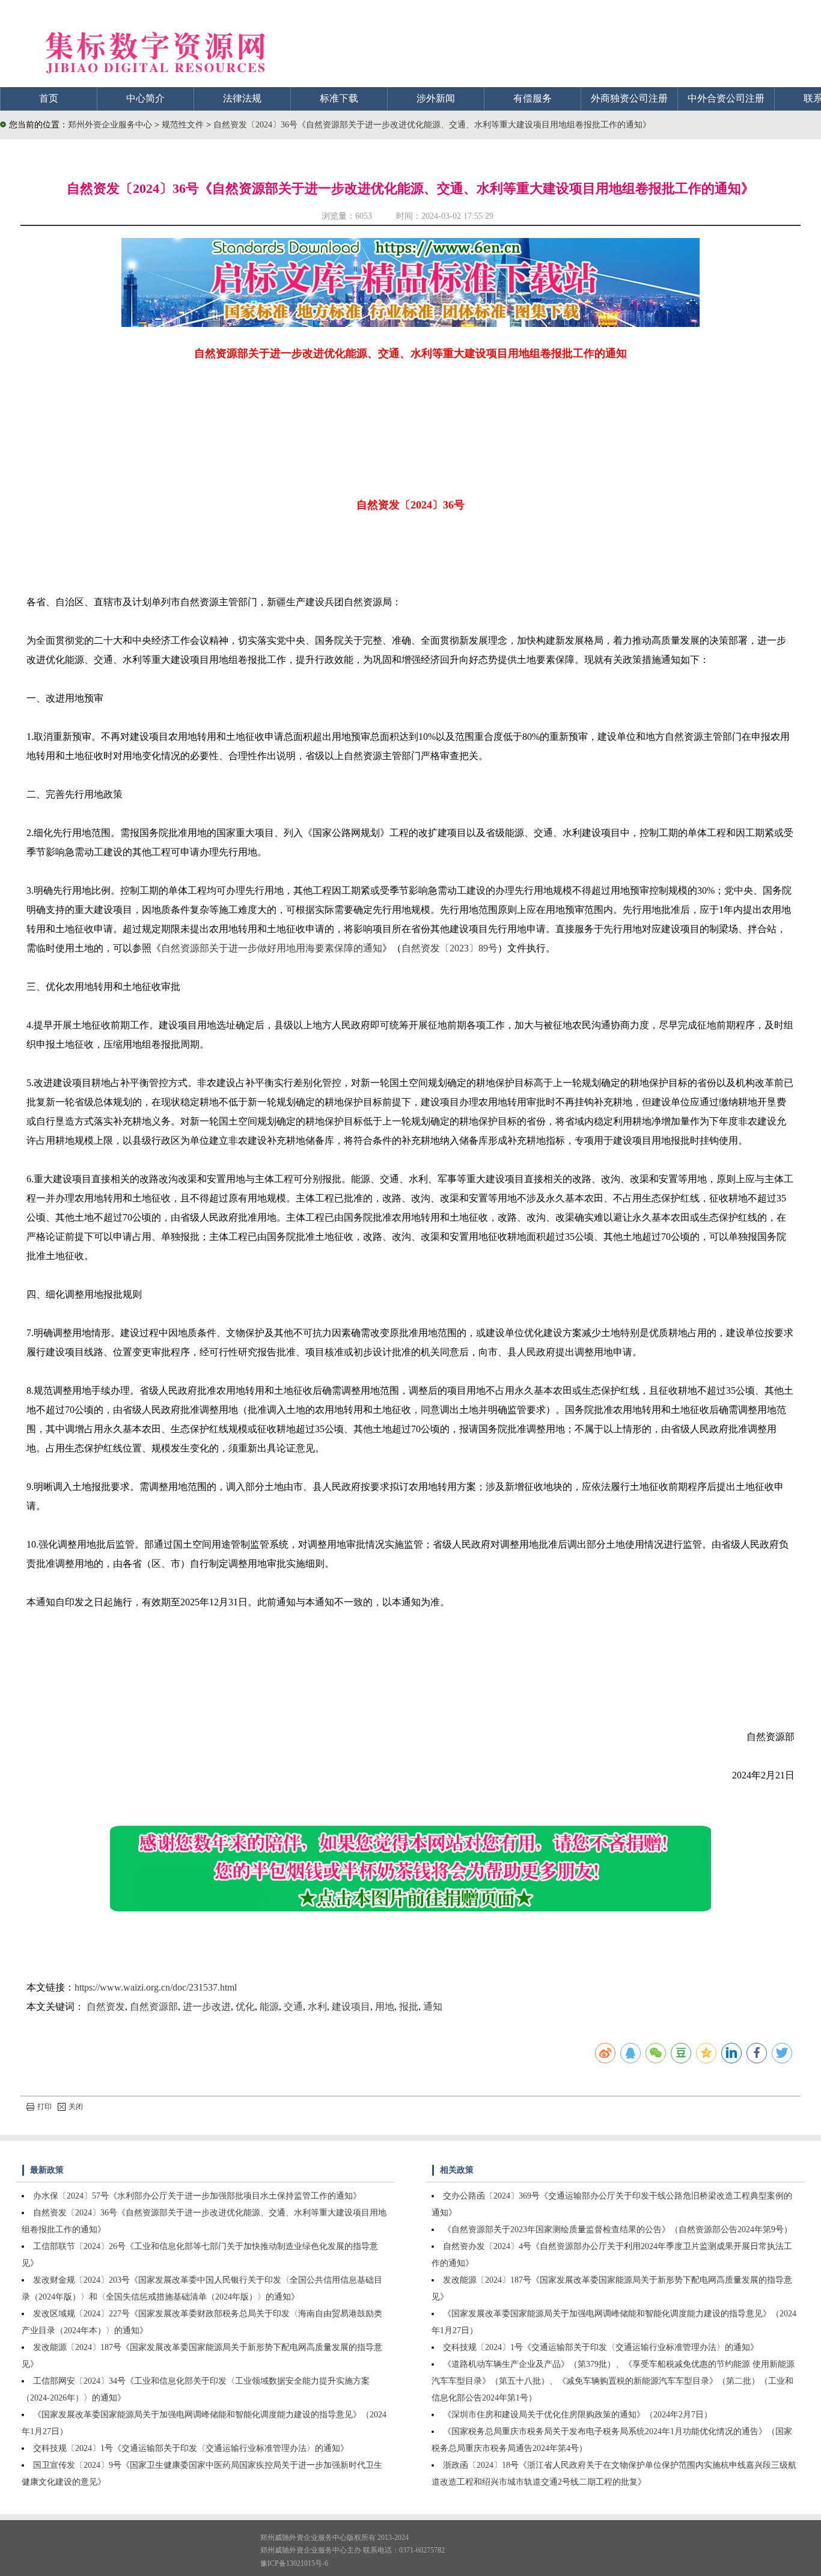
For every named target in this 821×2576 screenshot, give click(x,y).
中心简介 (145, 98)
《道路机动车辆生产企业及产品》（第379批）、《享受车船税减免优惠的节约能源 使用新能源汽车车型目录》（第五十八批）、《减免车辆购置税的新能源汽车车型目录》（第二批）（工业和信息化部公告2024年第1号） (613, 2381)
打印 (44, 2107)
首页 (49, 98)
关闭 (76, 2107)
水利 (317, 2007)
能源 (269, 2007)
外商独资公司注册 (629, 98)
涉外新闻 (436, 98)
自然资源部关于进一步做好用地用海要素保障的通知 (272, 948)
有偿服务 (533, 98)
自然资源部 (154, 2007)
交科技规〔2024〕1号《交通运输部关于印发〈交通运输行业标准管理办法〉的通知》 (191, 2448)
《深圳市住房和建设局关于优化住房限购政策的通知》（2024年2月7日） (578, 2415)
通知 (433, 2007)
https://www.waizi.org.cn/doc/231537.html (156, 1987)
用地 (385, 2007)
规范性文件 (184, 125)
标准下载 (339, 98)
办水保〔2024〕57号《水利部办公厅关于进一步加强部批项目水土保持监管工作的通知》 (197, 2196)
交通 (293, 2007)
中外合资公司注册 (726, 98)
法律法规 (242, 98)
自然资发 (106, 2007)
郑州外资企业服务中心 (110, 125)
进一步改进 (207, 2007)
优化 (245, 2007)
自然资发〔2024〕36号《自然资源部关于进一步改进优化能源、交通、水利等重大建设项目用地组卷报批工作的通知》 (432, 125)
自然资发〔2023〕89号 (450, 948)
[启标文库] (410, 324)
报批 (409, 2007)
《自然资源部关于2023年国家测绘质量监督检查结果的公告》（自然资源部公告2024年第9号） (618, 2230)
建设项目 (351, 2007)
